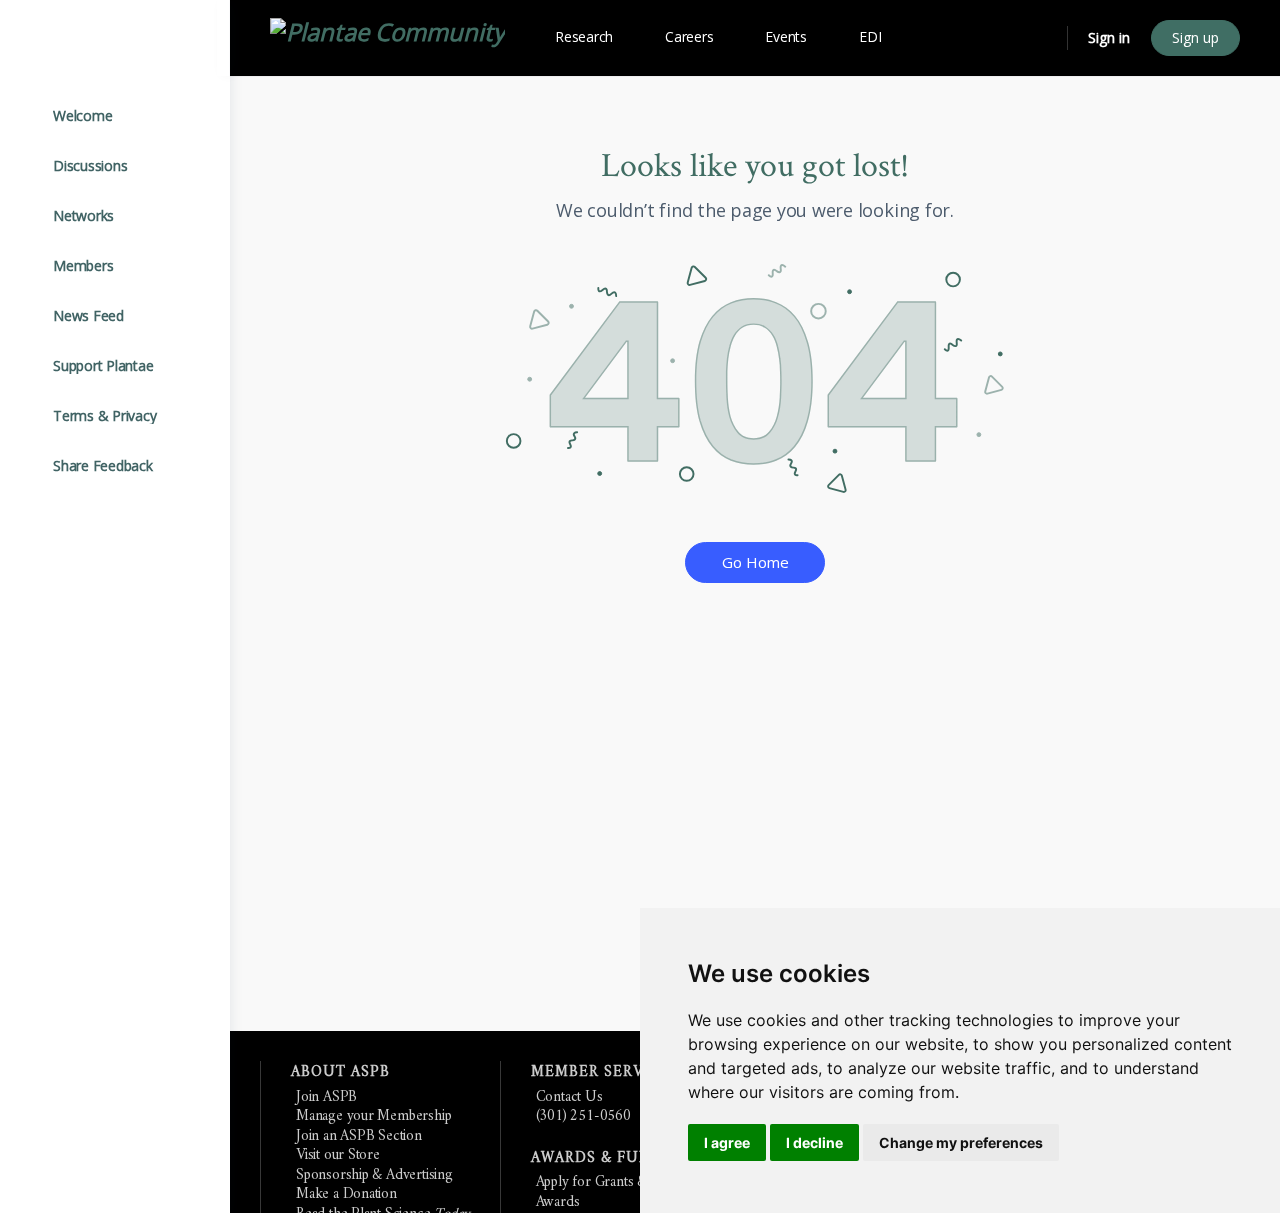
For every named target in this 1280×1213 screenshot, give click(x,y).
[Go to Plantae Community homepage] (387, 34)
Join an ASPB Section (359, 1136)
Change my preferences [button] (961, 1142)
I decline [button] (814, 1142)
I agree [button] (727, 1142)
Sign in (1109, 37)
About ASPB (340, 1072)
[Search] (1039, 38)
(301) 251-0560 (583, 1116)
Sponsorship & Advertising (374, 1175)
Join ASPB (326, 1097)
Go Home (755, 562)
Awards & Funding (612, 1158)
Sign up (1195, 37)
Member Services (605, 1072)
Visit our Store (338, 1155)
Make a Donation (346, 1194)
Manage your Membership (373, 1116)
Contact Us (569, 1097)
